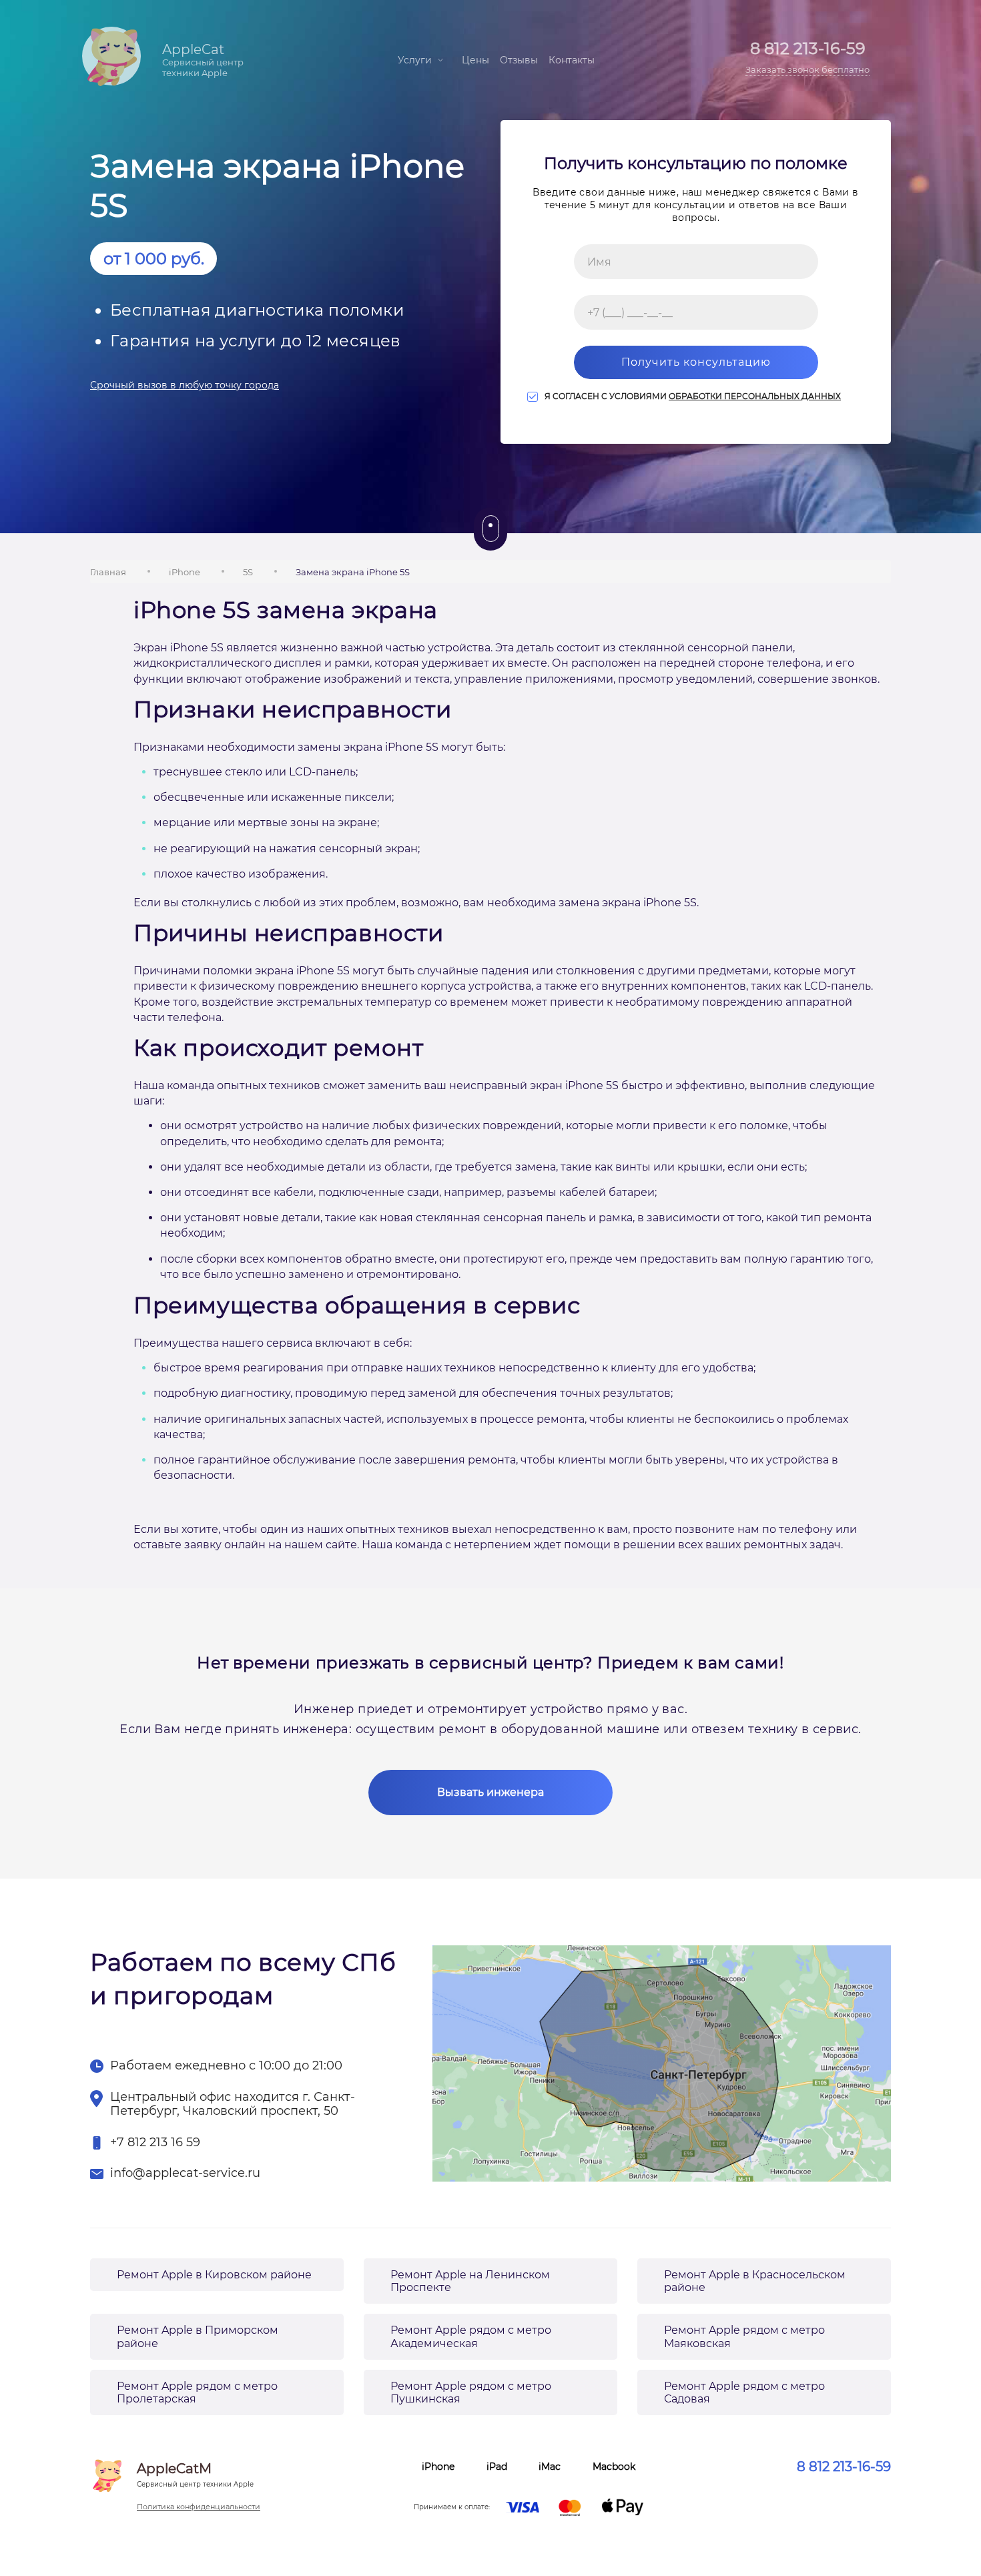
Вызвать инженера (490, 1792)
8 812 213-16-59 (844, 2467)
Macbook (614, 2467)
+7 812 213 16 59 (155, 2143)
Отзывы (519, 60)
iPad (497, 2467)
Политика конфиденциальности (199, 2507)
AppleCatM (195, 2475)
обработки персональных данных (755, 396)
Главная (108, 572)
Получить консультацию (696, 362)
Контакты (572, 60)
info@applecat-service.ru (185, 2173)
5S (248, 572)
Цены (475, 60)
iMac (550, 2467)
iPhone (185, 572)
